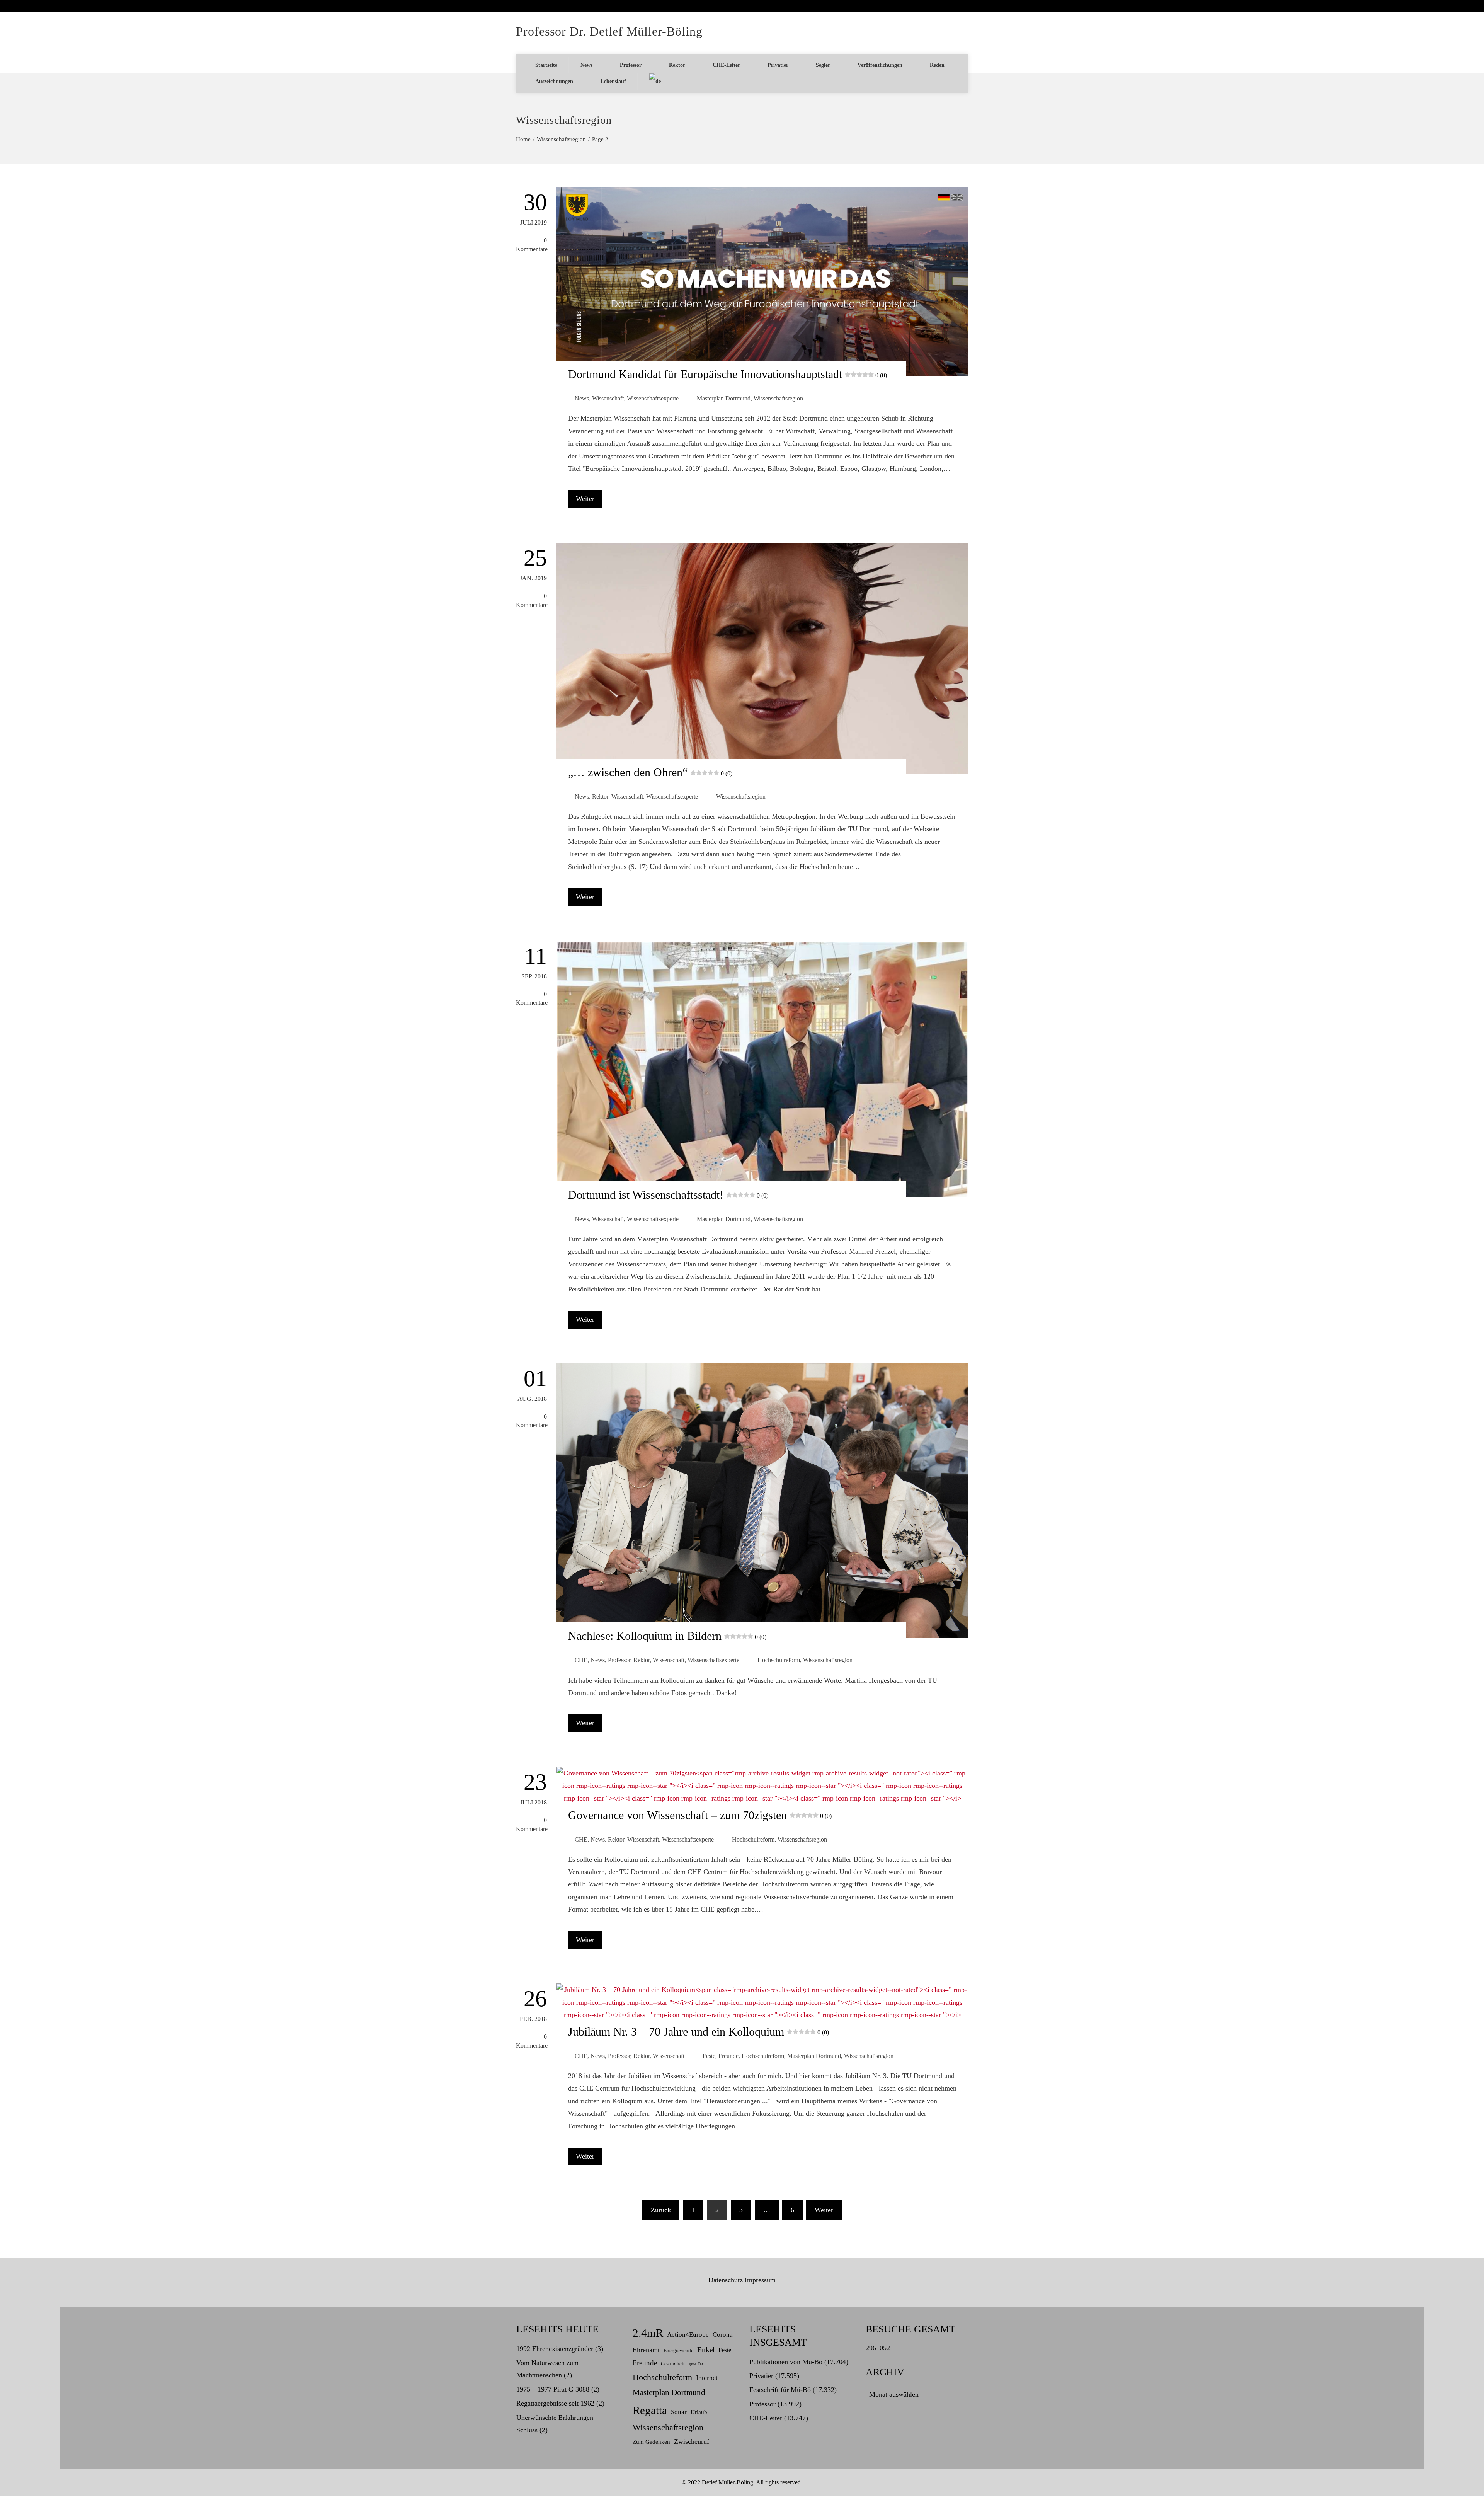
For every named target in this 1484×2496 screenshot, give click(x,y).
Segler (823, 65)
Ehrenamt (646, 2350)
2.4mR (648, 2333)
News (586, 65)
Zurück (661, 2210)
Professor (631, 65)
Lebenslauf (613, 81)
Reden (937, 65)
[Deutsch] (655, 82)
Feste (709, 2056)
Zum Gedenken (651, 2442)
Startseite (546, 65)
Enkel (706, 2350)
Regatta (650, 2410)
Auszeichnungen (554, 81)
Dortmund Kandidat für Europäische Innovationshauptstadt (728, 374)
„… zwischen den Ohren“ (650, 772)
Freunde (728, 2056)
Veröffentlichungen (880, 65)
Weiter (585, 499)
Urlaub (699, 2412)
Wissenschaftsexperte (653, 399)
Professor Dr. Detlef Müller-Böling (609, 31)
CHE (581, 1660)
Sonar (679, 2412)
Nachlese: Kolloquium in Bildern (667, 1636)
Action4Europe (688, 2335)
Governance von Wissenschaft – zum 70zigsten (700, 1815)
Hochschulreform (779, 1660)
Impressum (760, 2280)
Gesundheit (673, 2364)
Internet (707, 2378)
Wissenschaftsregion (778, 399)
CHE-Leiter (726, 65)
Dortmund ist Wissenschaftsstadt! (668, 1195)
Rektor (677, 65)
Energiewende (678, 2351)
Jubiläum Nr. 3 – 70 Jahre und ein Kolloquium (699, 2032)
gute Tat (696, 2364)
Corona (723, 2335)
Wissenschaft (608, 399)
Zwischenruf (692, 2441)
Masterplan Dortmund (724, 399)
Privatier (778, 65)
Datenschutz (726, 2280)
